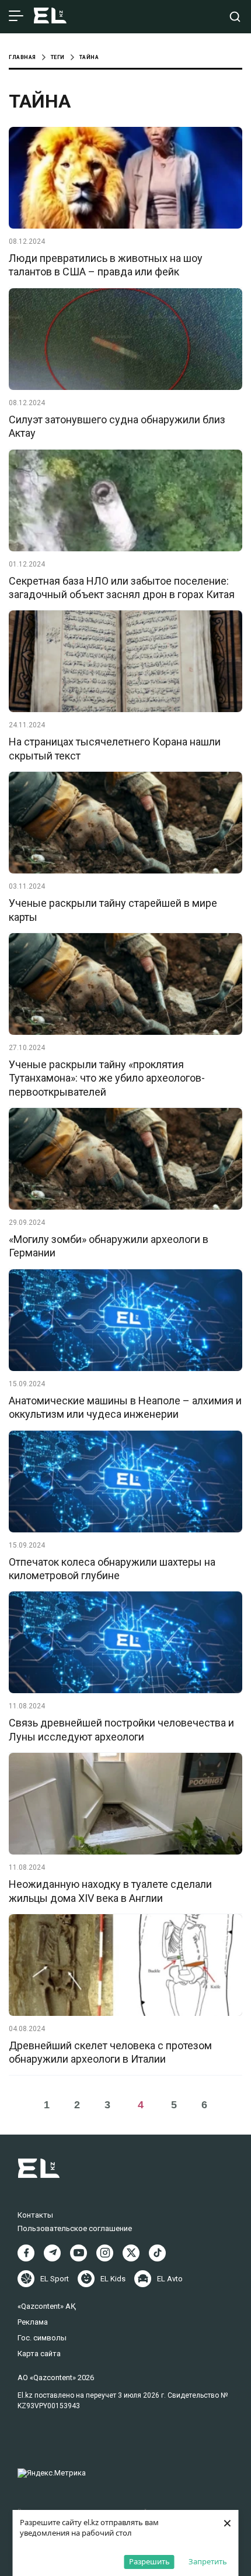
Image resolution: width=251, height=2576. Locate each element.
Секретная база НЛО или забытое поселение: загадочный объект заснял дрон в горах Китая (122, 588)
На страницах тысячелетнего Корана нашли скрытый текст (115, 748)
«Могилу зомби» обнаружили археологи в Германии (109, 1246)
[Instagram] (105, 2253)
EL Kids (113, 2279)
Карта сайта (39, 2354)
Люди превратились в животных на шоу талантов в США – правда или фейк (106, 265)
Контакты (35, 2215)
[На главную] (50, 17)
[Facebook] (26, 2253)
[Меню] (16, 16)
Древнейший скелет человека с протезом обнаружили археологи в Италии (110, 2052)
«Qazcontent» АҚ (47, 2306)
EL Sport (55, 2279)
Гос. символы (42, 2338)
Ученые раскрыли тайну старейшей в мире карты (113, 910)
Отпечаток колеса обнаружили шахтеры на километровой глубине (112, 1569)
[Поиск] (235, 17)
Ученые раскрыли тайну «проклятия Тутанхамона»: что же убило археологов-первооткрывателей (107, 1078)
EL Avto (170, 2279)
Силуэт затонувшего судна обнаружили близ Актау (117, 426)
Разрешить (149, 2561)
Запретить (208, 2561)
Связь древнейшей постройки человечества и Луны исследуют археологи (121, 1729)
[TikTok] (157, 2253)
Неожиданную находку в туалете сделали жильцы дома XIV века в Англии (110, 1891)
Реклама (33, 2322)
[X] (131, 2253)
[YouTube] (79, 2253)
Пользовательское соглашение (75, 2228)
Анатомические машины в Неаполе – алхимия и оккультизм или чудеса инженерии (125, 1407)
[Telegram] (52, 2253)
